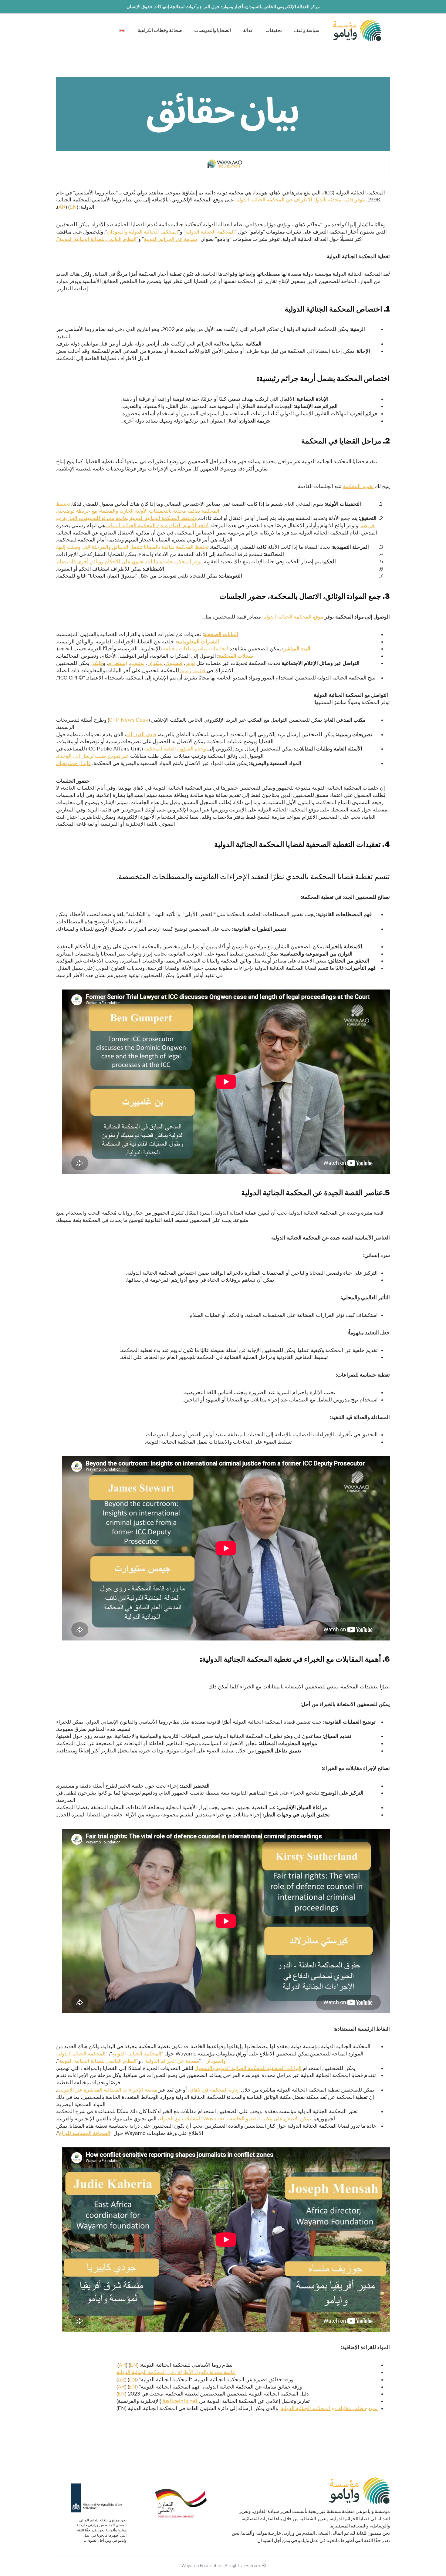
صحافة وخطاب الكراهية (160, 30)
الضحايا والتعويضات (213, 30)
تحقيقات (274, 30)
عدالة (248, 30)
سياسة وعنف (307, 30)
